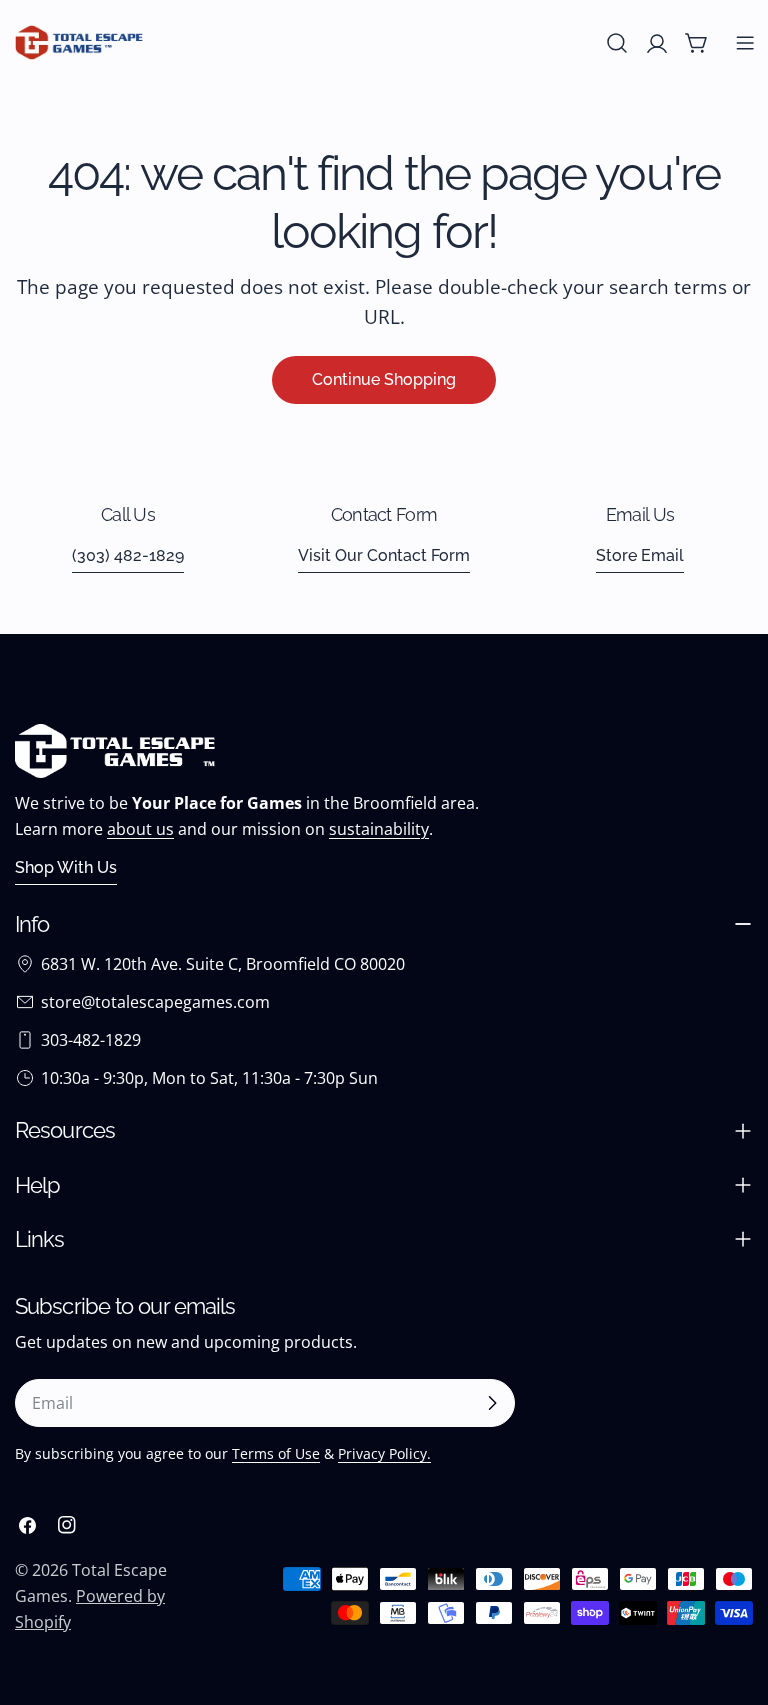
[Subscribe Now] (492, 1403)
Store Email (640, 555)
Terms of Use (276, 1453)
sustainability (379, 829)
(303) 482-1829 (128, 555)
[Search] (617, 43)
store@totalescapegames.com (155, 1002)
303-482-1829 (91, 1040)
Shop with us (66, 867)
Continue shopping (384, 379)
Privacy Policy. (384, 1453)
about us (140, 829)
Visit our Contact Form (384, 555)
